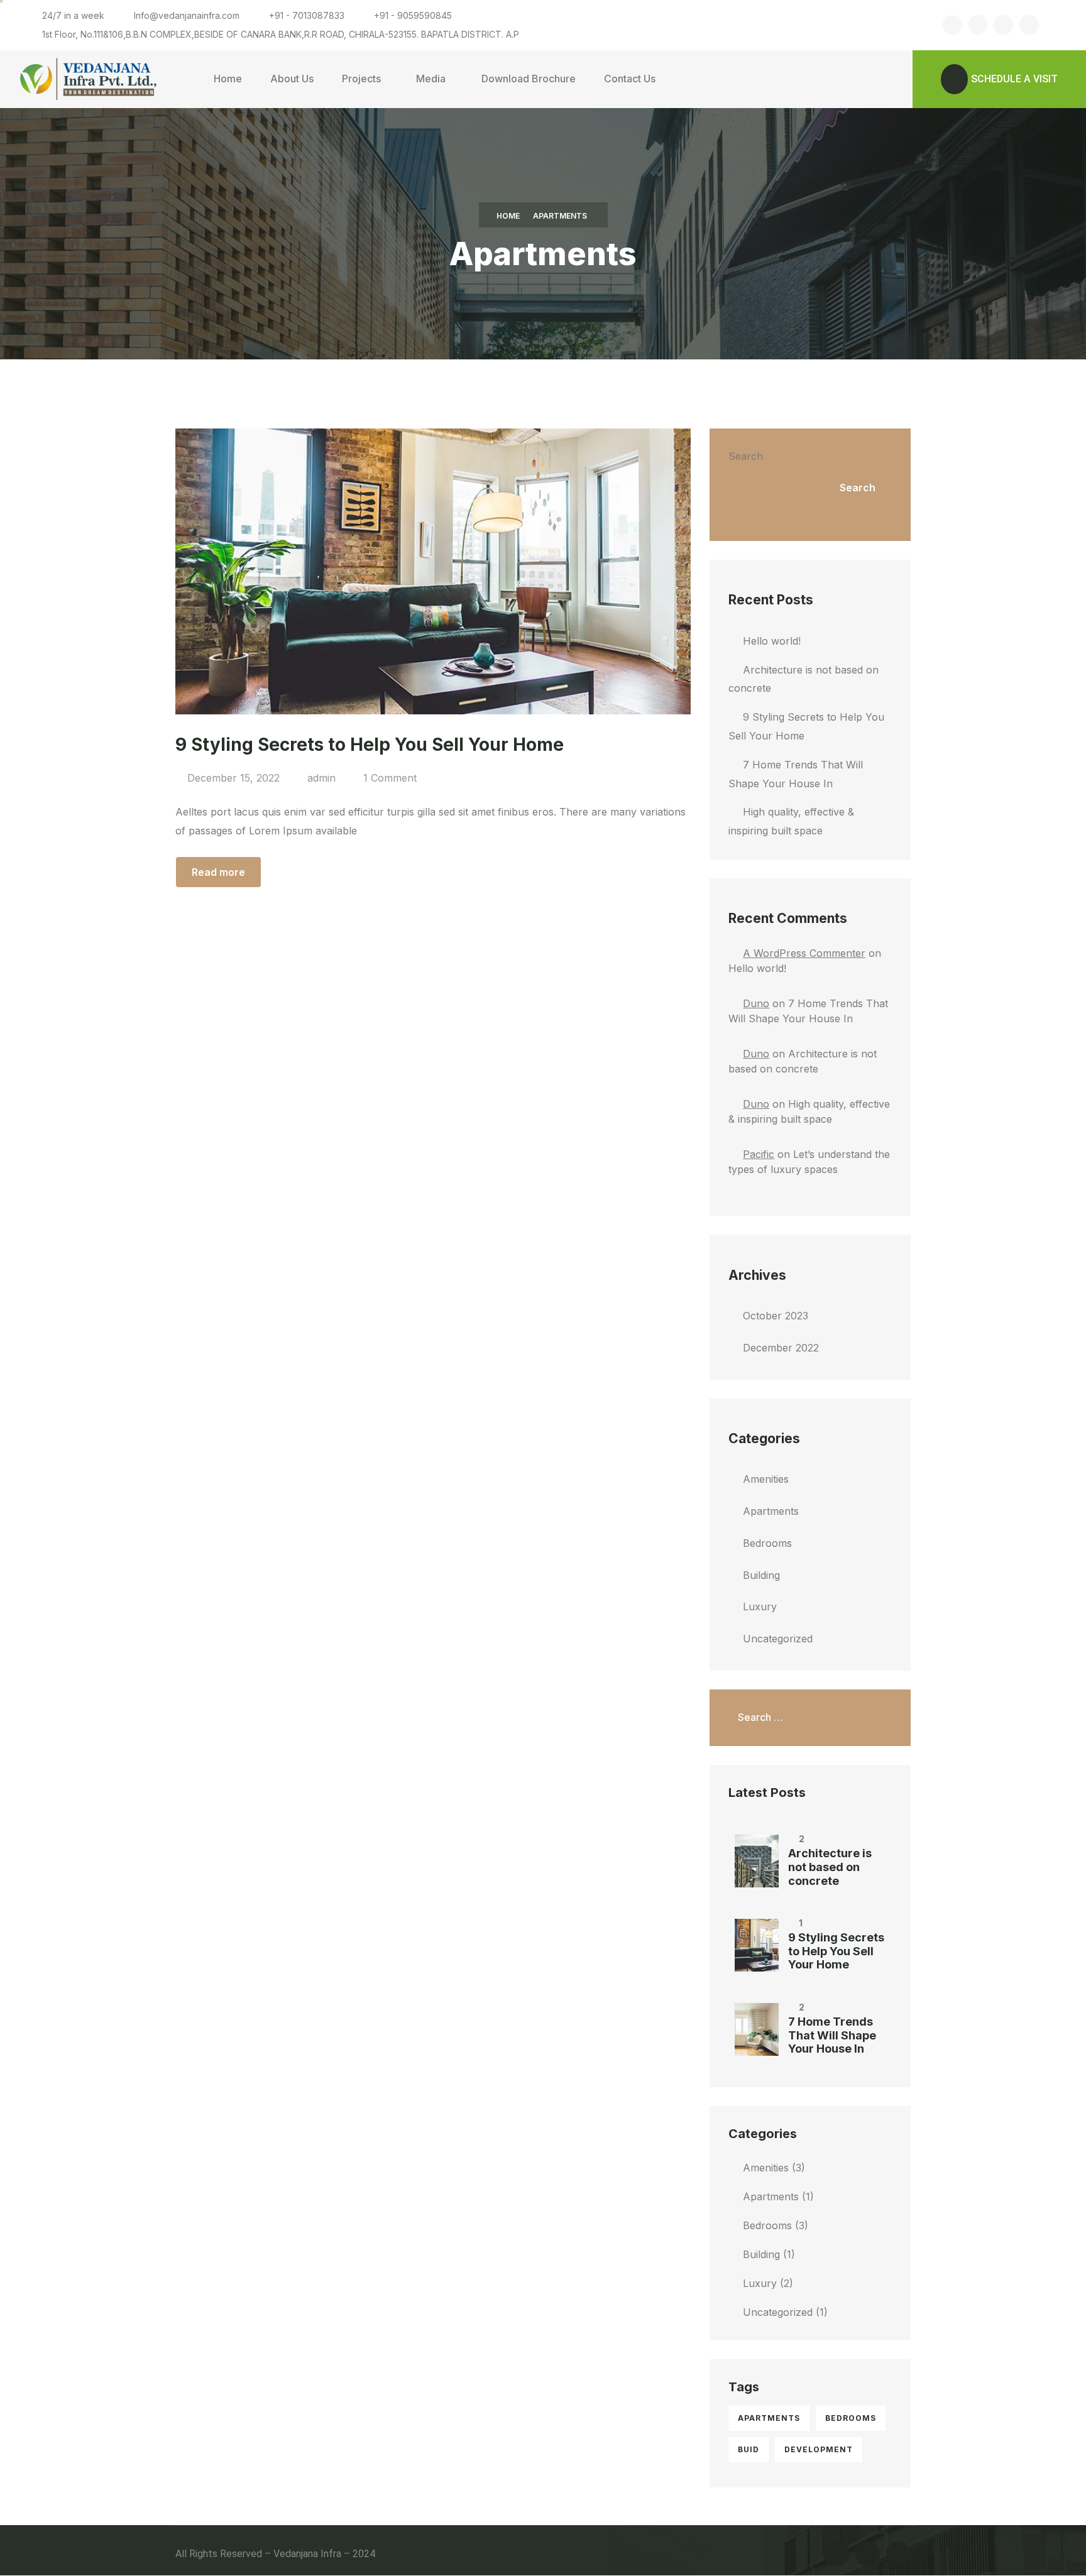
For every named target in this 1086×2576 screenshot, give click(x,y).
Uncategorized (778, 1639)
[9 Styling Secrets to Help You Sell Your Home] (757, 1945)
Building (761, 1575)
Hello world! (772, 641)
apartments (769, 2418)
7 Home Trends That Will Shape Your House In (832, 2035)
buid (749, 2449)
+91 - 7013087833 (307, 15)
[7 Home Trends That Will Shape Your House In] (757, 2029)
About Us (292, 79)
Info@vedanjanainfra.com (187, 15)
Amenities (766, 1479)
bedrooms (851, 2418)
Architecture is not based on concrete (830, 1867)
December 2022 (781, 1348)
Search (746, 456)
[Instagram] (1003, 25)
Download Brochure (529, 79)
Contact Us (630, 79)
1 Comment (390, 778)
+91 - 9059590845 (413, 15)
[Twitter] (978, 25)
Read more (218, 872)
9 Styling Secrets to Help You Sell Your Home (836, 1951)
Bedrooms (767, 1543)
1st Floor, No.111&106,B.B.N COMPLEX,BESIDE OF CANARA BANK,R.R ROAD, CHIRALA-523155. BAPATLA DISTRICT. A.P (281, 34)
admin (321, 778)
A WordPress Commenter (804, 953)
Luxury (760, 1607)
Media (431, 79)
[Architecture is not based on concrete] (757, 1861)
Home (228, 79)
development (819, 2449)
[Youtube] (1029, 25)
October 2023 (776, 1316)
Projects (361, 79)
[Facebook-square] (952, 25)
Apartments (771, 1511)
